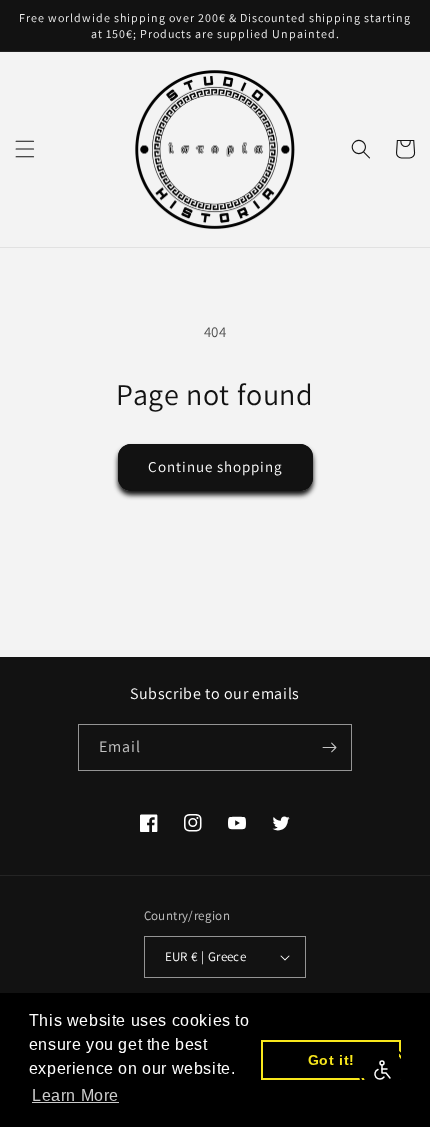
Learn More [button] (75, 1095)
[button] (25, 149)
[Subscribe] (329, 747)
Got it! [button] (331, 1060)
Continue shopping (215, 466)
